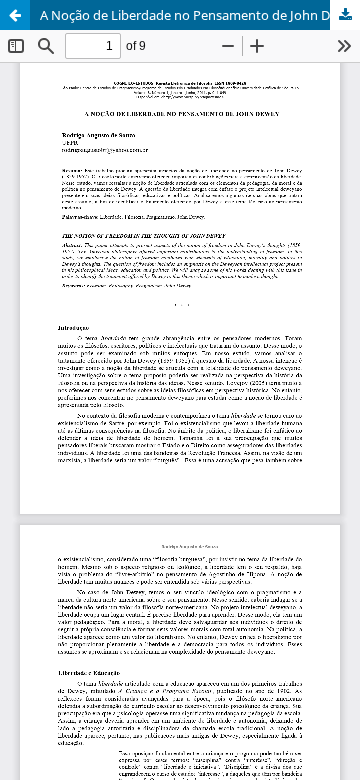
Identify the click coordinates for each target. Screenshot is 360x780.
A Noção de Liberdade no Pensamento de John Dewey (200, 15)
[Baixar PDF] (345, 15)
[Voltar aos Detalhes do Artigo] (15, 15)
